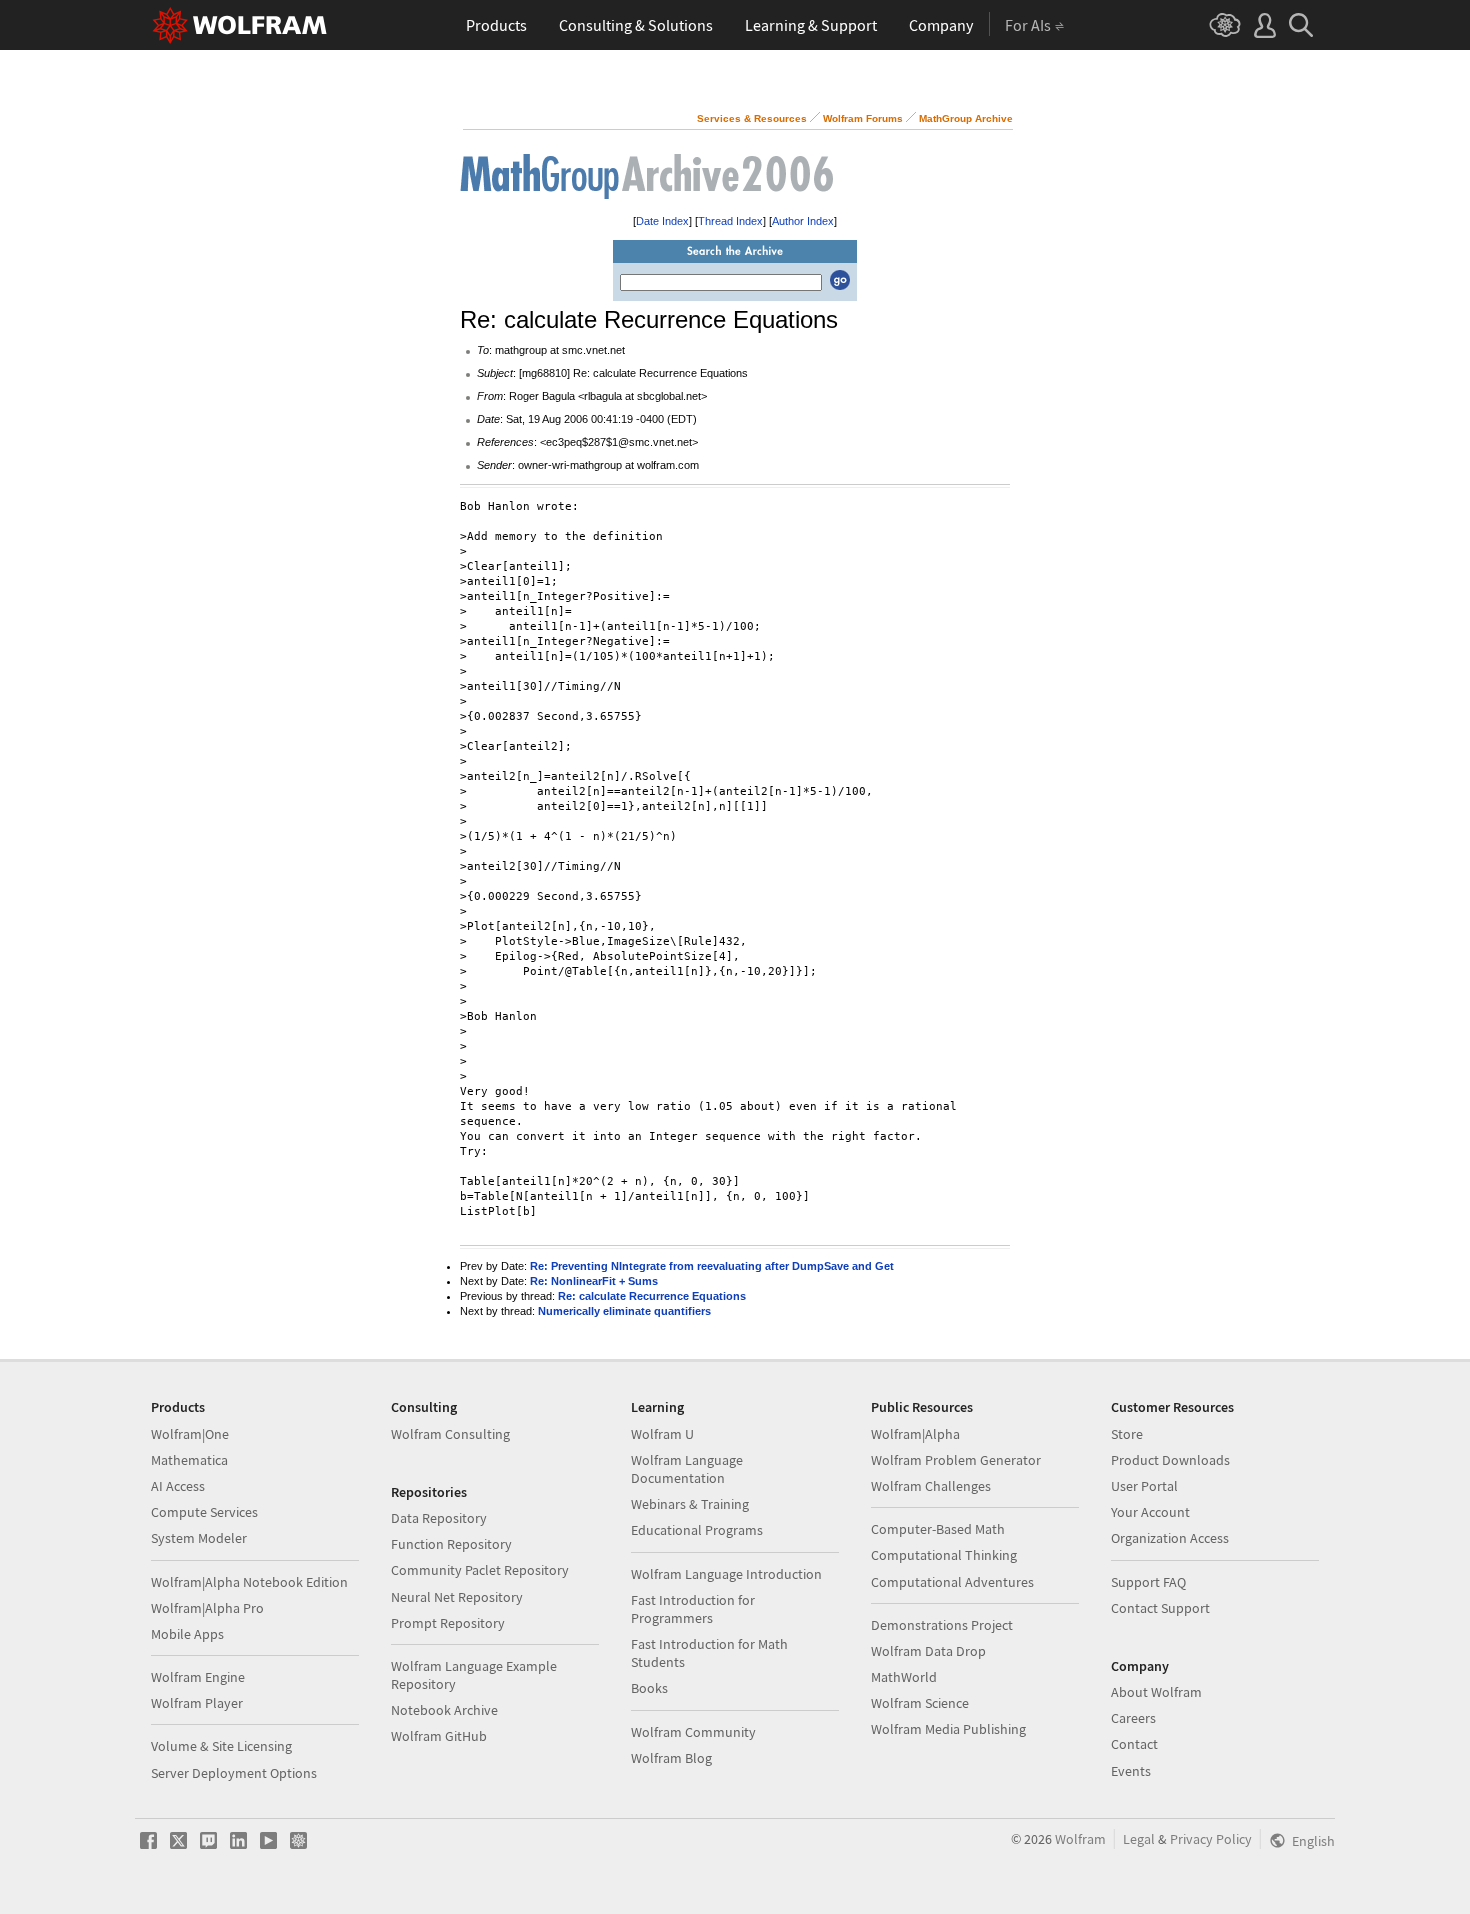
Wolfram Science (920, 1703)
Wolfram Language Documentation (687, 1469)
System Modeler (199, 1538)
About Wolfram (1156, 1692)
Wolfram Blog (671, 1758)
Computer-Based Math (938, 1529)
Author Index (803, 221)
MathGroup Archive (966, 118)
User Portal (1144, 1486)
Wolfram (1080, 1839)
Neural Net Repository (457, 1597)
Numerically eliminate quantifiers (624, 1311)
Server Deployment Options (234, 1773)
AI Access (178, 1486)
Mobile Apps (187, 1634)
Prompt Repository (448, 1623)
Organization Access (1170, 1538)
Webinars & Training (690, 1504)
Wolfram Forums (863, 118)
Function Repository (451, 1544)
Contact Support (1160, 1608)
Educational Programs (697, 1530)
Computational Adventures (952, 1582)
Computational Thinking (944, 1555)
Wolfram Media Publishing (948, 1729)
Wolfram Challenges (931, 1486)
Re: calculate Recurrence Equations (652, 1296)
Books (649, 1688)
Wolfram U (662, 1434)
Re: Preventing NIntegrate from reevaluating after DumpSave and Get (712, 1266)
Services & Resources (752, 118)
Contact (1134, 1744)
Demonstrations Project (942, 1625)
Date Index (662, 221)
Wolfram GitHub (439, 1736)
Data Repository (439, 1518)
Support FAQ (1148, 1582)
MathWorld (904, 1677)
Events (1131, 1771)
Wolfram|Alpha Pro (207, 1608)
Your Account (1150, 1512)
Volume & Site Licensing (221, 1746)
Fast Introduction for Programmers (693, 1609)
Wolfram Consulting (450, 1434)
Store (1127, 1434)
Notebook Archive (444, 1710)
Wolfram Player (197, 1703)
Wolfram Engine (198, 1677)
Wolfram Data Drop (928, 1651)
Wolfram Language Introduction (726, 1574)
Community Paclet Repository (480, 1570)
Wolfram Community (693, 1732)
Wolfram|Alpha (915, 1434)
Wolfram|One (190, 1434)
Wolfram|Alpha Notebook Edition (249, 1582)
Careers (1133, 1718)
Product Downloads (1170, 1460)
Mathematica (189, 1460)
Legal (1139, 1839)
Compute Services (204, 1512)
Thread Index (730, 221)
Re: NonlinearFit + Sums (594, 1281)
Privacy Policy (1211, 1839)
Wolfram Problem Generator (956, 1460)
